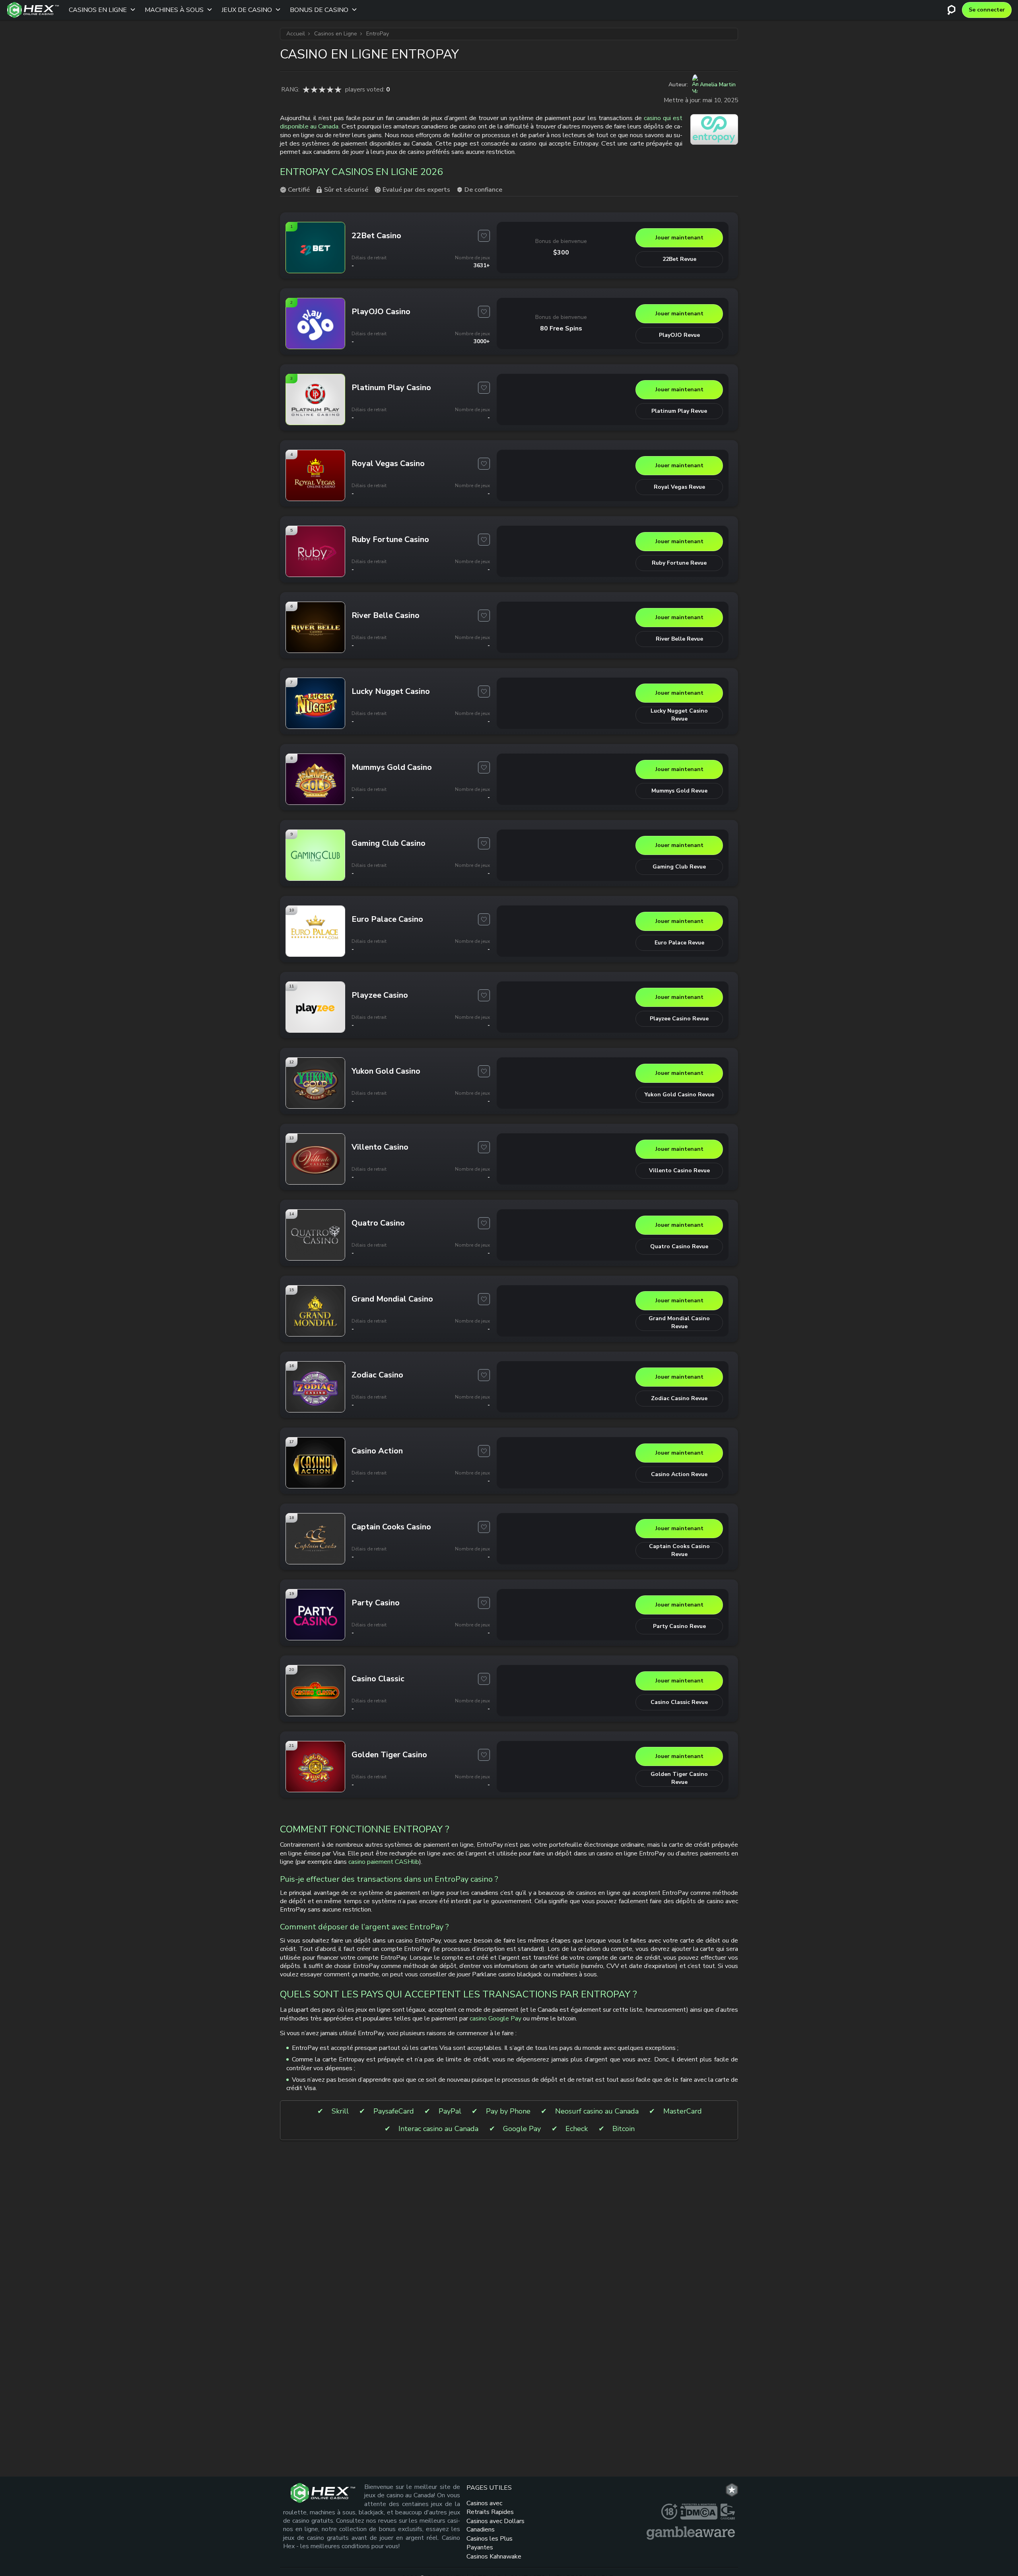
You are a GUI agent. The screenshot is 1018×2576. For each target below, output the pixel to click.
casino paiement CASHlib (384, 1862)
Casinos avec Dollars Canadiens (495, 2525)
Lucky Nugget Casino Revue (679, 715)
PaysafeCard (394, 2111)
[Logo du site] (33, 10)
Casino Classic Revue (679, 1702)
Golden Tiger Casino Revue (679, 1778)
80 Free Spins (561, 328)
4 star (330, 89)
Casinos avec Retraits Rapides (490, 2507)
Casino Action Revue (679, 1474)
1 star (306, 89)
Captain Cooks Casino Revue (679, 1550)
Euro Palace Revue (679, 943)
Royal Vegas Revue (679, 487)
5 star (338, 89)
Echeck (577, 2129)
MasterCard (683, 2111)
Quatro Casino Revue (679, 1246)
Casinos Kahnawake (494, 2557)
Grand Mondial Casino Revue (679, 1322)
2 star (314, 89)
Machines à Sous (174, 10)
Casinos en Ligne (98, 10)
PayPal (450, 2111)
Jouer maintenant (679, 238)
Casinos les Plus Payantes (490, 2543)
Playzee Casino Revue (679, 1019)
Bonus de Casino (319, 10)
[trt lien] (732, 2490)
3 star (322, 89)
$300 (561, 253)
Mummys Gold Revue (679, 791)
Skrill (340, 2111)
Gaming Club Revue (679, 867)
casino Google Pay (495, 2018)
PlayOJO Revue (679, 335)
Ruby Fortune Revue (679, 563)
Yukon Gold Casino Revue (679, 1095)
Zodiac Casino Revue (679, 1398)
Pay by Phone (508, 2111)
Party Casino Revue (679, 1626)
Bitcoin (624, 2129)
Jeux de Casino (247, 10)
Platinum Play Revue (679, 411)
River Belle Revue (679, 639)
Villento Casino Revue (679, 1170)
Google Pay (522, 2129)
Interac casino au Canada (438, 2129)
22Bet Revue (679, 259)
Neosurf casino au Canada (597, 2111)
